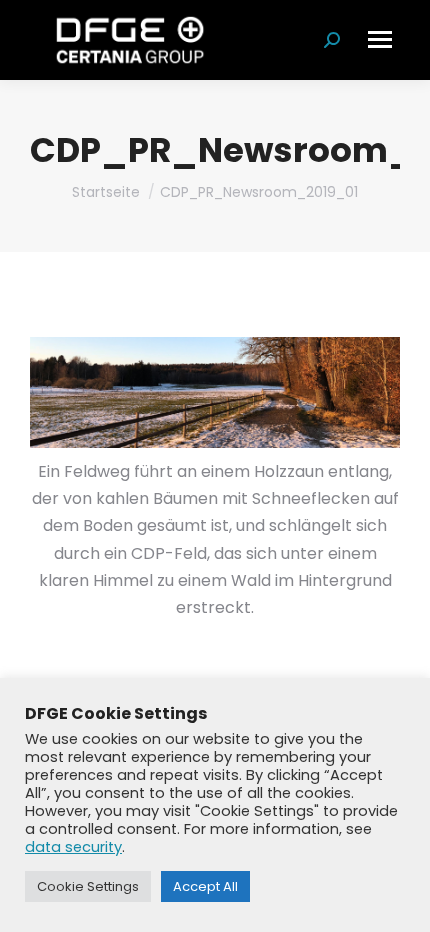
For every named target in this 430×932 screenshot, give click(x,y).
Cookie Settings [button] (88, 886)
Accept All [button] (205, 886)
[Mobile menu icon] (380, 39)
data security (73, 847)
